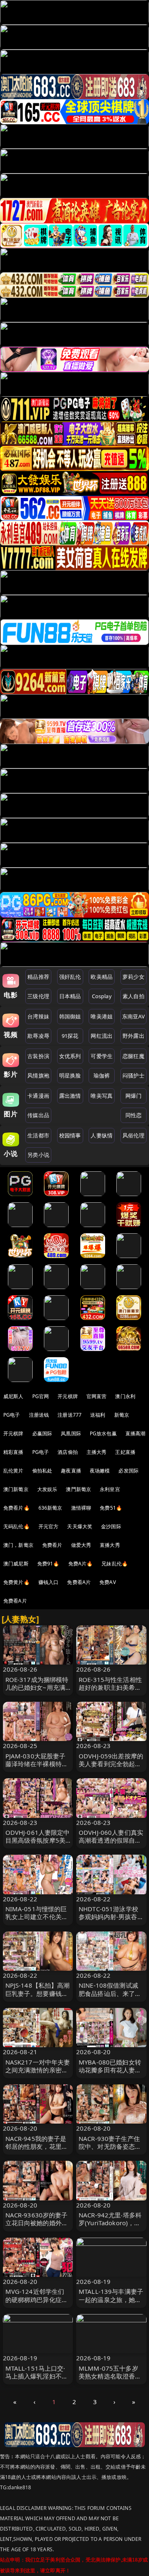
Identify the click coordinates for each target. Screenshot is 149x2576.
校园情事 (70, 1135)
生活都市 (38, 1135)
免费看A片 (79, 1582)
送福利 (98, 1415)
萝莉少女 (133, 977)
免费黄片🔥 (17, 1582)
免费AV (108, 1582)
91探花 (70, 1036)
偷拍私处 (42, 1471)
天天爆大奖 (80, 1526)
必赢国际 (42, 1433)
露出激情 (70, 1096)
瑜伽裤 (102, 1075)
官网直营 (97, 1396)
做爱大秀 (81, 1545)
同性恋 (133, 1115)
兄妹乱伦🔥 (115, 1564)
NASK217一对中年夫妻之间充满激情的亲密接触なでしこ (38, 2070)
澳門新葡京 (78, 1489)
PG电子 (12, 1415)
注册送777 (70, 1415)
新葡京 (122, 1415)
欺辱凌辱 (38, 1036)
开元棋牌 (68, 1396)
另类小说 (38, 1155)
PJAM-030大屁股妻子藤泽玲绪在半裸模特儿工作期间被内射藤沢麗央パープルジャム (37, 1768)
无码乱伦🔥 (17, 1526)
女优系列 (70, 1056)
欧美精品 (102, 977)
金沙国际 (111, 1526)
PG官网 (41, 1396)
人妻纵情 (102, 1135)
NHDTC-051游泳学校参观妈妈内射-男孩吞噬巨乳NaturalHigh (111, 1917)
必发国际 (129, 1471)
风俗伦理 (133, 1135)
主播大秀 (97, 1452)
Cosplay (102, 996)
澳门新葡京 (16, 1489)
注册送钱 (39, 1415)
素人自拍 (133, 996)
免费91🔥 (48, 1564)
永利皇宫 (110, 1489)
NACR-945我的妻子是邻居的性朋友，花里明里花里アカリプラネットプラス (37, 2150)
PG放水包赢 (103, 1433)
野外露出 (133, 1036)
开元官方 (49, 1526)
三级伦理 (38, 996)
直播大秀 (110, 1545)
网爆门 (133, 1096)
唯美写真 (102, 1096)
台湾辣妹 (38, 1016)
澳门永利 (125, 1396)
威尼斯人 (13, 1396)
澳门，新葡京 (18, 1545)
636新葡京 (50, 1508)
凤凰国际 (71, 1433)
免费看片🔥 (17, 1508)
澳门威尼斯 (16, 1564)
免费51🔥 (111, 1508)
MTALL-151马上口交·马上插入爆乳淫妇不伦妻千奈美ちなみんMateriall (37, 2380)
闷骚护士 (133, 1075)
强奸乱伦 (70, 977)
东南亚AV (133, 1016)
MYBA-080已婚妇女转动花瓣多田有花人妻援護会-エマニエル (110, 2070)
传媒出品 (38, 1115)
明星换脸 (70, 1075)
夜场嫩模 (100, 1471)
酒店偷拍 (68, 1452)
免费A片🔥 (81, 1564)
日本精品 (70, 996)
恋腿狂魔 (133, 1056)
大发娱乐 (47, 1489)
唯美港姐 (102, 1016)
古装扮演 (38, 1056)
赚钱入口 (49, 1582)
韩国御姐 (70, 1016)
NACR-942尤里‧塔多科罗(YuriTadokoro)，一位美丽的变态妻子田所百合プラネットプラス (110, 2227)
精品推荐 (38, 977)
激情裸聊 (81, 1508)
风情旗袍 (38, 1075)
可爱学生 (102, 1056)
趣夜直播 (71, 1471)
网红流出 (102, 1036)
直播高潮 (136, 1433)
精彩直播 (13, 1452)
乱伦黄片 (13, 1471)
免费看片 (52, 1545)
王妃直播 (125, 1452)
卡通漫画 (38, 1096)
